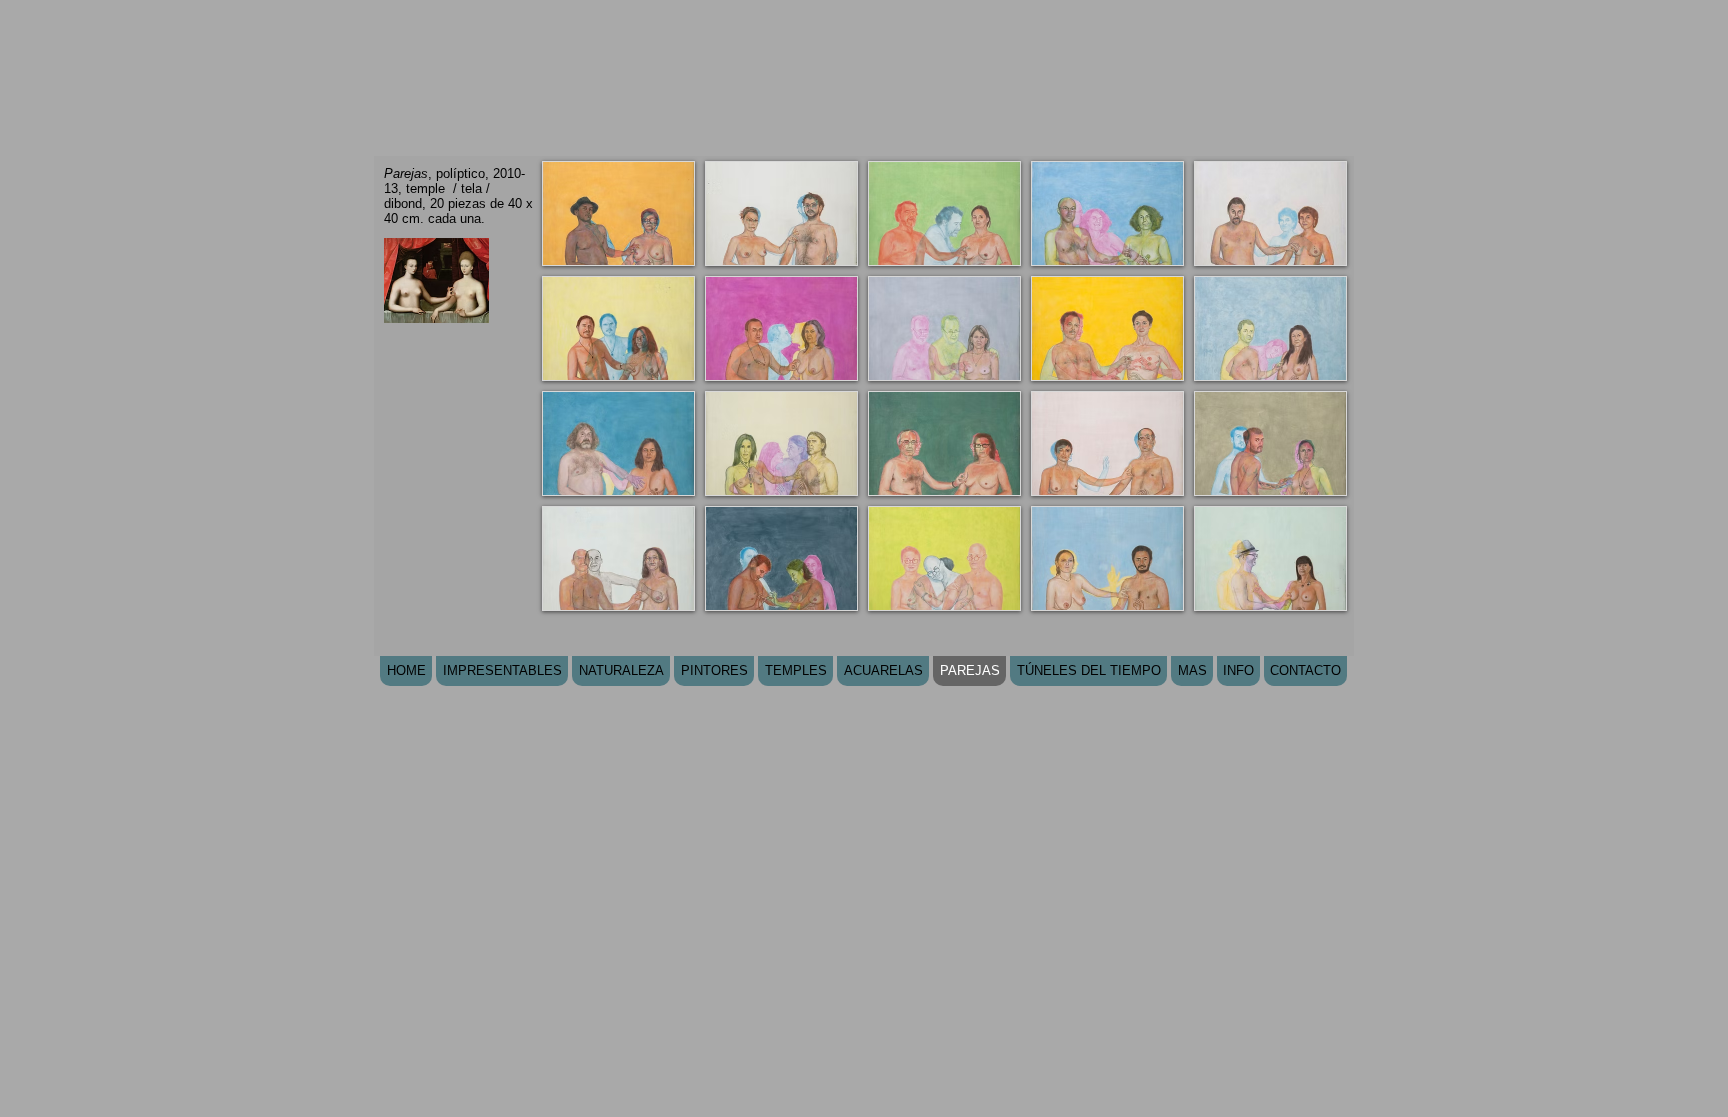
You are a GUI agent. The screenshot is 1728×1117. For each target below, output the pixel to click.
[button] (618, 213)
